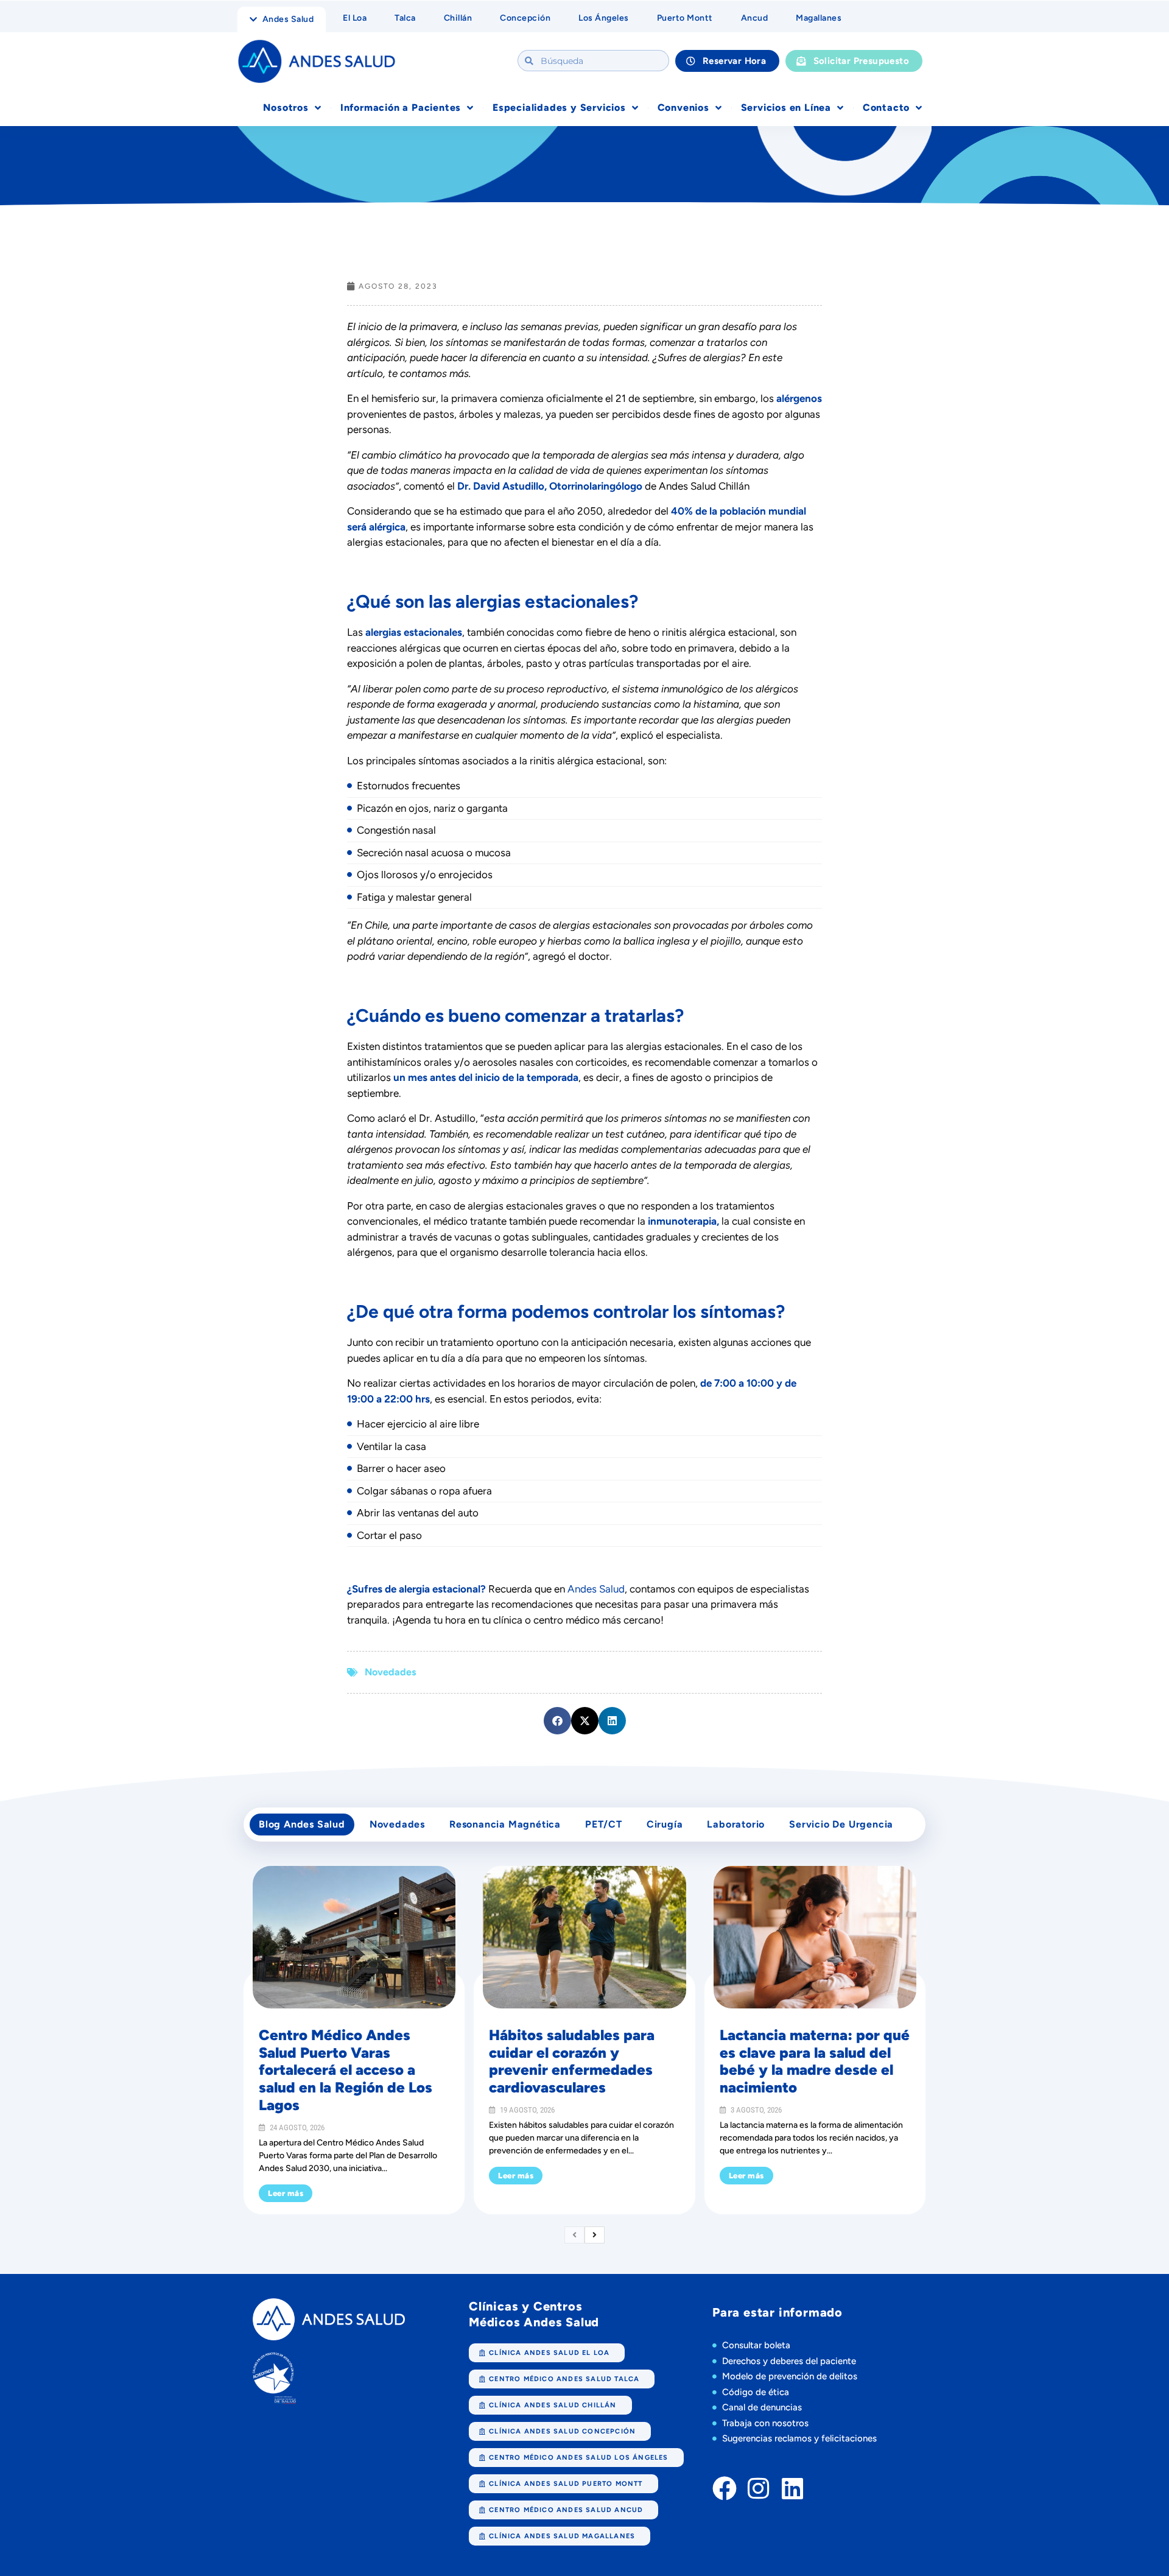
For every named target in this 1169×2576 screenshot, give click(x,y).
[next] (595, 2235)
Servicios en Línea (786, 107)
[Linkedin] (793, 2488)
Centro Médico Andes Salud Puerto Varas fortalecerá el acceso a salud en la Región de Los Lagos (346, 2070)
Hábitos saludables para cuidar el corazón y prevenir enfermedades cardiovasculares (572, 2061)
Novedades (390, 1672)
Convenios (683, 107)
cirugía (665, 1824)
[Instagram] (759, 2488)
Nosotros (286, 107)
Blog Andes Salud (302, 1824)
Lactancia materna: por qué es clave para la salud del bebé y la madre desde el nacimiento (815, 2061)
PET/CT (604, 1824)
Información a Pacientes (401, 107)
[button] (557, 1721)
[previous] (574, 2235)
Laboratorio (736, 1824)
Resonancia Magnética (505, 1824)
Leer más (286, 2193)
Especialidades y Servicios (559, 107)
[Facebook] (725, 2488)
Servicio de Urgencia (841, 1824)
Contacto (886, 107)
